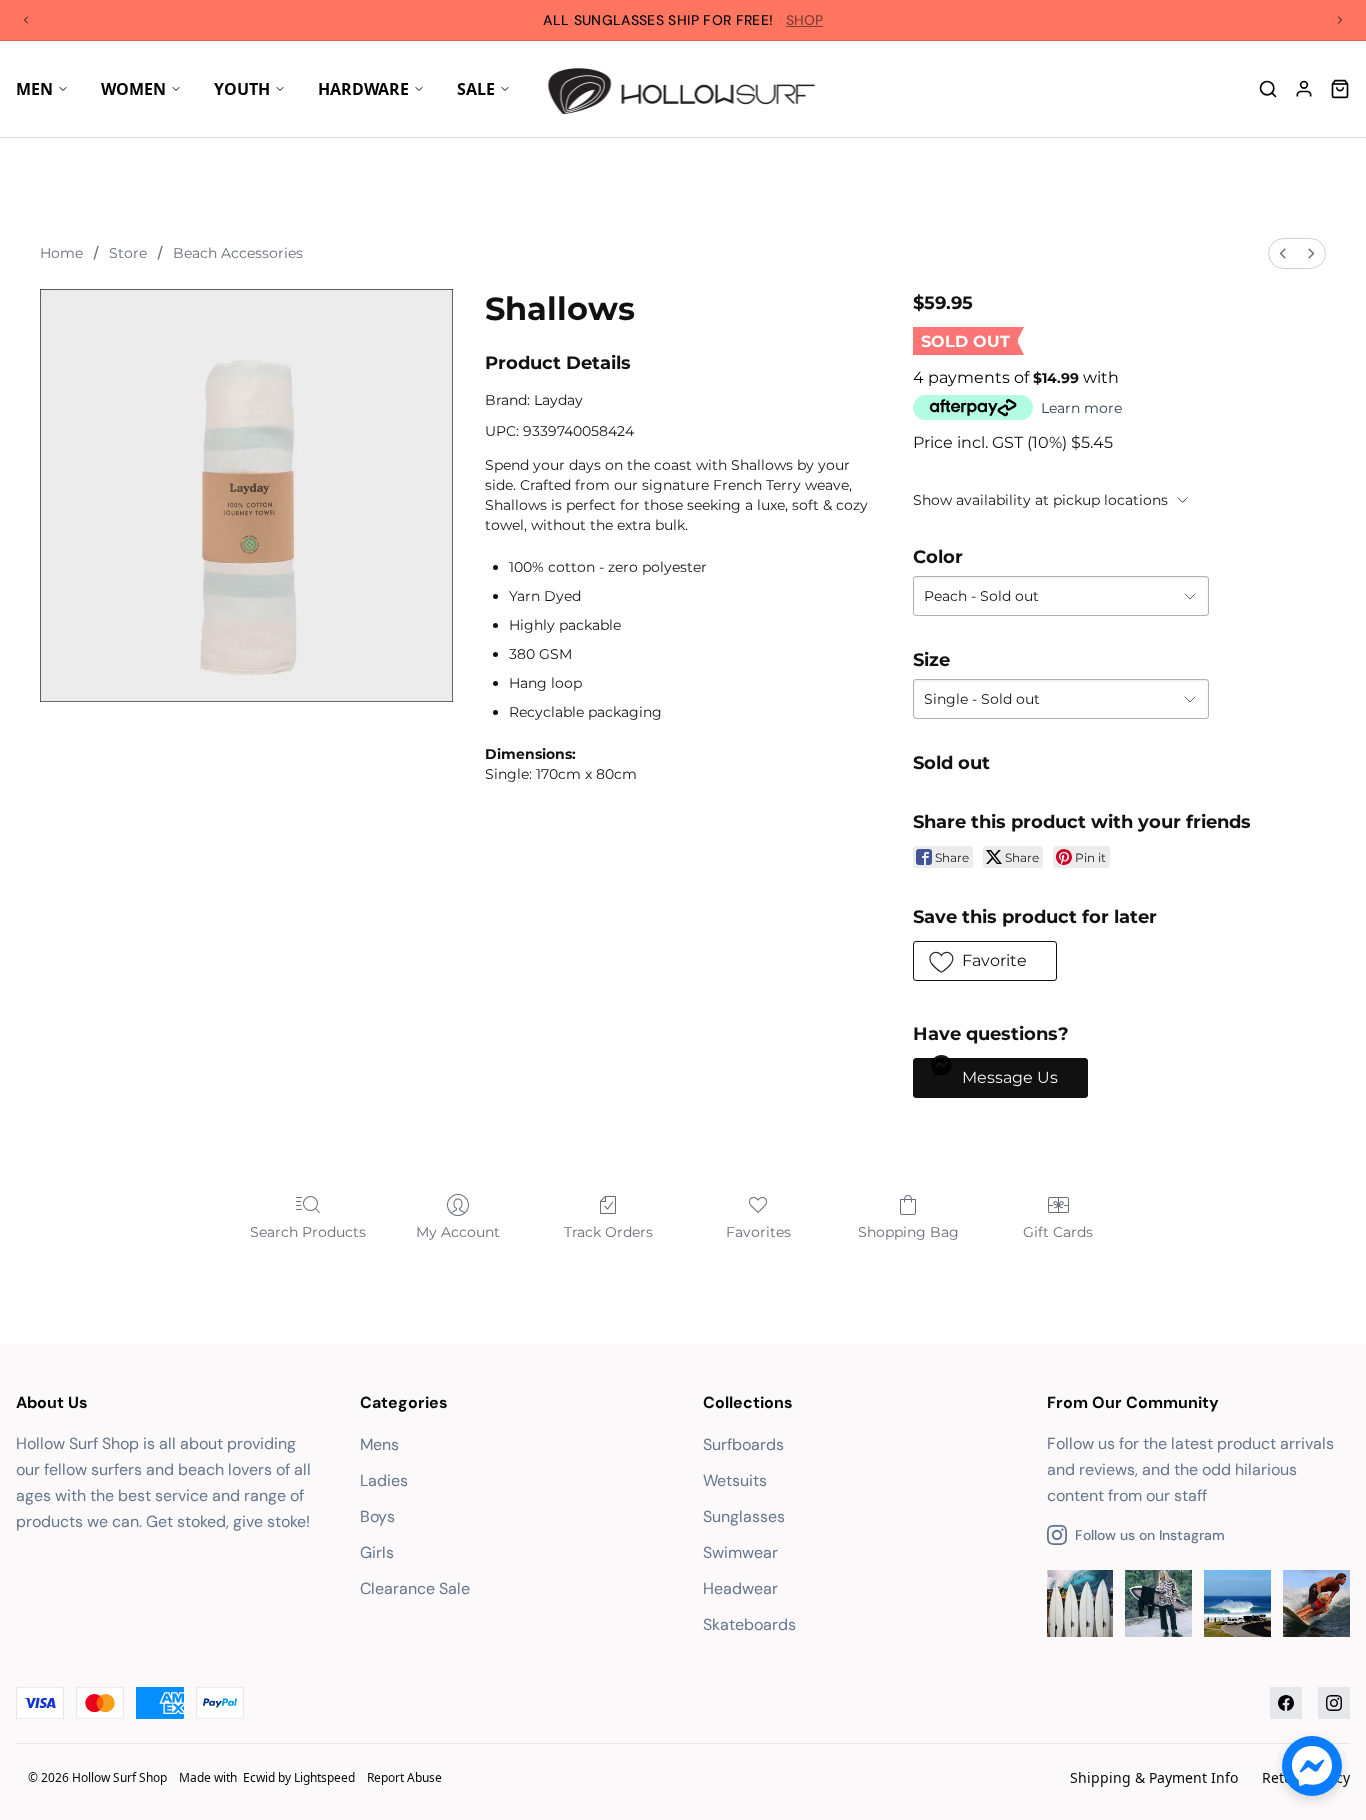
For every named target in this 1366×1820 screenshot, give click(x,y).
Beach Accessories (238, 253)
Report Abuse (404, 1777)
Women (133, 89)
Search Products (308, 1232)
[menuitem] (1283, 253)
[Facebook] (1286, 1703)
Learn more (1081, 408)
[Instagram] (1334, 1703)
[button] (985, 961)
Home (61, 253)
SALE (476, 89)
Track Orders (608, 1232)
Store (128, 253)
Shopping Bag (908, 1232)
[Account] (1304, 89)
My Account (458, 1232)
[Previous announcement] (26, 20)
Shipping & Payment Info (1154, 1777)
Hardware (363, 89)
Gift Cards (1058, 1232)
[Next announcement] (1340, 20)
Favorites (758, 1232)
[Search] (1268, 89)
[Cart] (1340, 89)
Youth (242, 89)
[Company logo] (683, 89)
